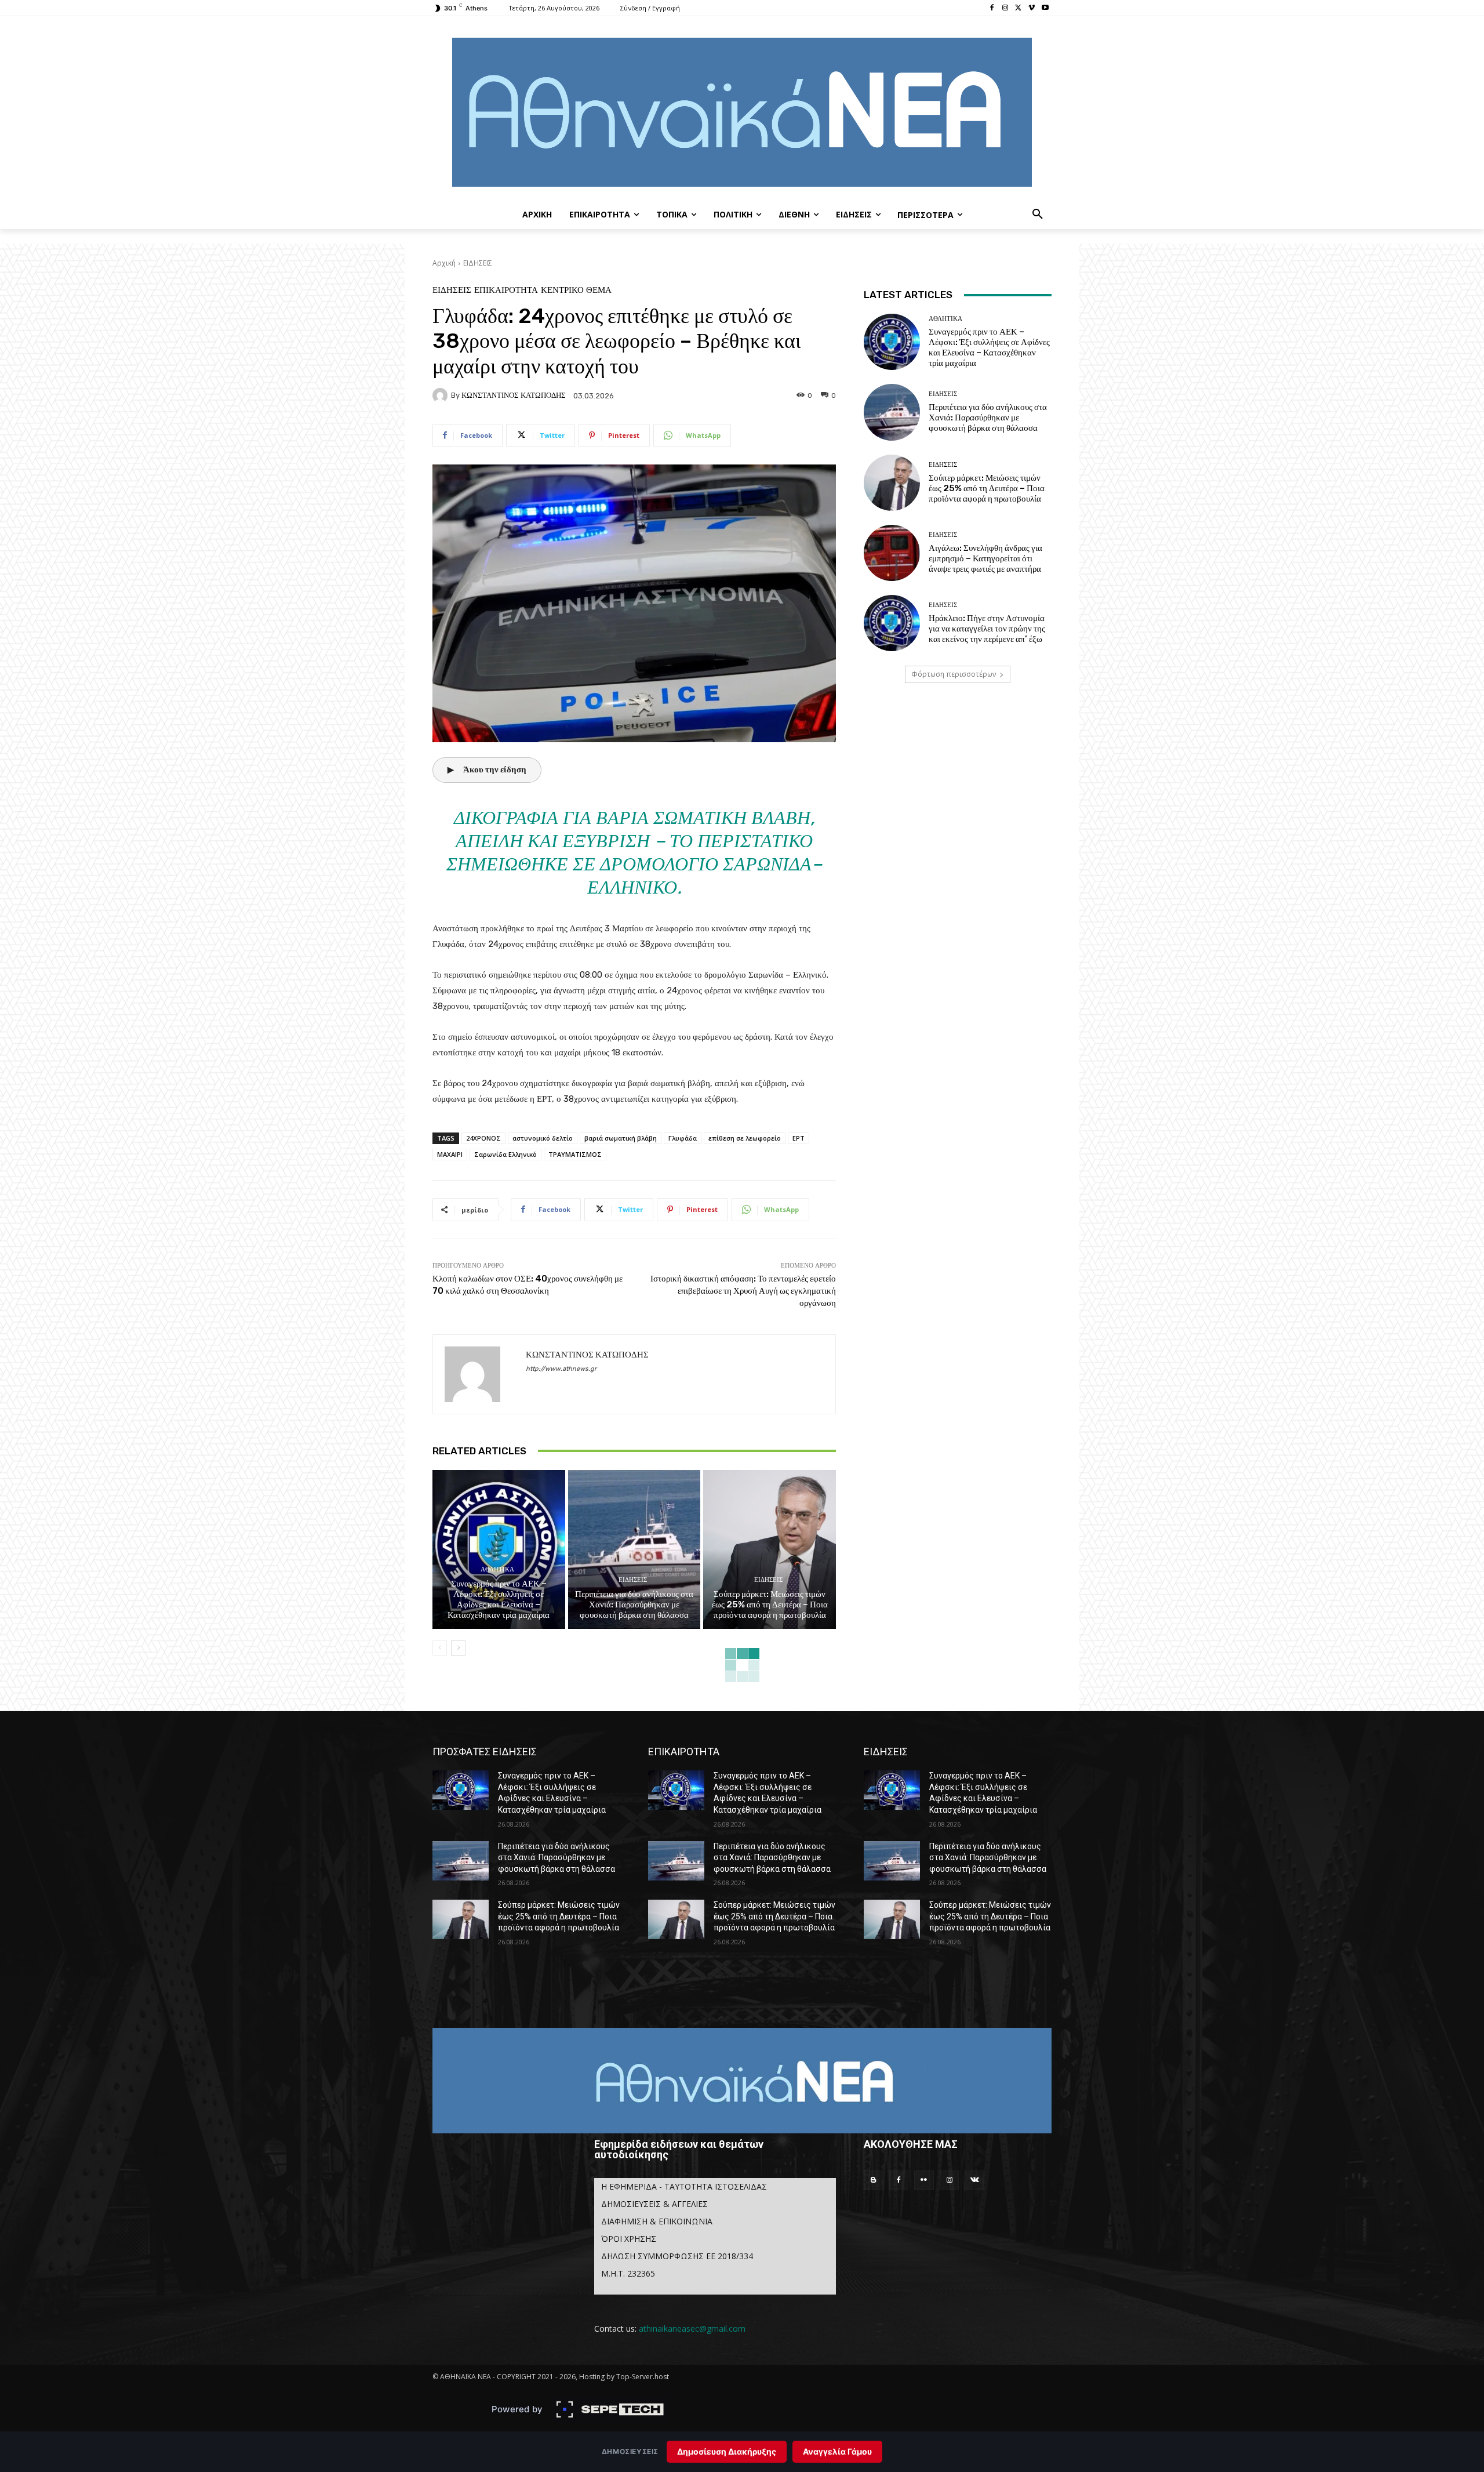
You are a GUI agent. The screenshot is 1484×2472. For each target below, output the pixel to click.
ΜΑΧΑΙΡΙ (450, 1154)
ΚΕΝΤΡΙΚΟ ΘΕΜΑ (576, 290)
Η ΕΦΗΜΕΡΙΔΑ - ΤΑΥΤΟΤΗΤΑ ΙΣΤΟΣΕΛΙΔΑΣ (684, 2186)
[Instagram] (1005, 8)
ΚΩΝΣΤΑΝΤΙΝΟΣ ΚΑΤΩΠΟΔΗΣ (514, 395)
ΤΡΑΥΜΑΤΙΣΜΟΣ (575, 1154)
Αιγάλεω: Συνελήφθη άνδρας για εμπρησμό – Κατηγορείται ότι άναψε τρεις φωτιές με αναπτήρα (985, 558)
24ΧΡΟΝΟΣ (483, 1138)
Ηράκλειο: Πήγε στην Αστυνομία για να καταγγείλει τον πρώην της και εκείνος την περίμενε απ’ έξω (987, 629)
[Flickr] (924, 2180)
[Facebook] (992, 8)
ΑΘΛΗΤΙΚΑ (497, 1569)
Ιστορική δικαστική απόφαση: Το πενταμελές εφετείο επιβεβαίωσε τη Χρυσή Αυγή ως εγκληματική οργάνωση (743, 1291)
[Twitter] (1019, 8)
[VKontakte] (974, 2180)
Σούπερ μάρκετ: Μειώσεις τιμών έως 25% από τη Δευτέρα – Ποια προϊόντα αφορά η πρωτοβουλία (770, 1605)
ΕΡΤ (799, 1138)
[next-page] (458, 1648)
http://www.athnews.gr (561, 1369)
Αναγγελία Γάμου (837, 2451)
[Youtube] (1045, 8)
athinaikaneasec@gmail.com (692, 2328)
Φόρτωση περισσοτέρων (954, 674)
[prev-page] (440, 1648)
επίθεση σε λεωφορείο (745, 1138)
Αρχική (444, 263)
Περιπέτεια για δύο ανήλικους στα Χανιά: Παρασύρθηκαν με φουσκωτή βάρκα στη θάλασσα (634, 1605)
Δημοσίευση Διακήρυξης (727, 2451)
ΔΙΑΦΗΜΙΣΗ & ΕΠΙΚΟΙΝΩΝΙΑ (657, 2221)
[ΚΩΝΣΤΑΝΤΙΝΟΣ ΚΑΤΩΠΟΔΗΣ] (442, 395)
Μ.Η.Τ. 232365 (628, 2273)
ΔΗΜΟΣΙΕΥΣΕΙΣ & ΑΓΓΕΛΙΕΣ (654, 2204)
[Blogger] (874, 2180)
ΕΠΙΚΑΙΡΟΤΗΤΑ (506, 290)
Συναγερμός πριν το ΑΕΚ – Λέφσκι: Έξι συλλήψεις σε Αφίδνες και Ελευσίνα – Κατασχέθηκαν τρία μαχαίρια (499, 1599)
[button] (1038, 215)
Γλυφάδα (683, 1138)
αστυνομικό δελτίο (543, 1138)
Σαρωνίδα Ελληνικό (505, 1154)
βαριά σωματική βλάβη (621, 1138)
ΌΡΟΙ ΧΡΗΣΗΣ (629, 2239)
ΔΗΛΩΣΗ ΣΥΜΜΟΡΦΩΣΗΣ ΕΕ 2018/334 (677, 2256)
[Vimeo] (1032, 8)
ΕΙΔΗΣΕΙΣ (478, 263)
